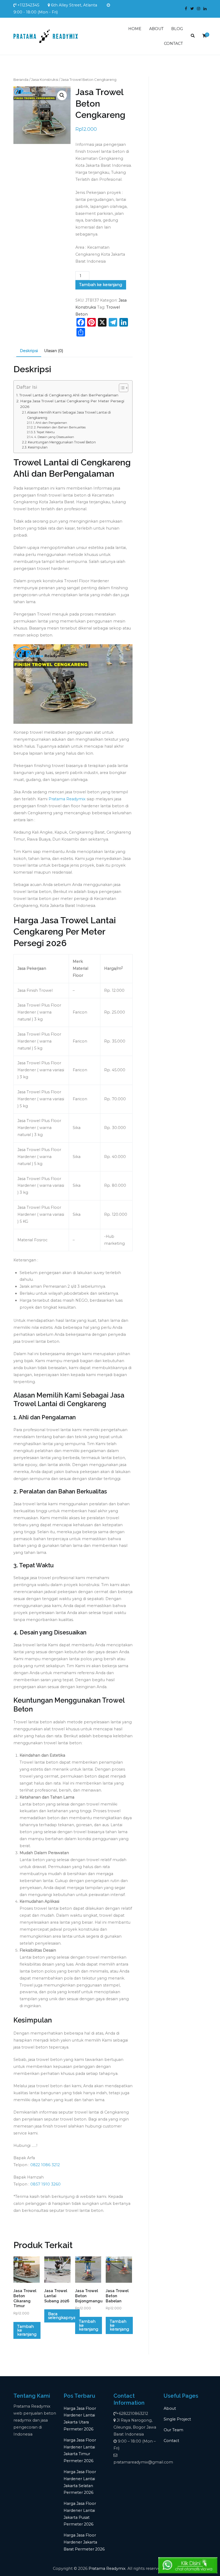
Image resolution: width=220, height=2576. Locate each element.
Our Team (173, 2430)
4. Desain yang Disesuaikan (54, 437)
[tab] (29, 351)
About (170, 2408)
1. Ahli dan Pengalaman (50, 423)
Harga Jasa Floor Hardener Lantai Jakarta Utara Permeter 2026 (80, 2419)
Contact (171, 2441)
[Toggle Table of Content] (121, 388)
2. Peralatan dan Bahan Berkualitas (60, 427)
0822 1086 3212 (45, 2165)
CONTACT (173, 44)
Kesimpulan (38, 447)
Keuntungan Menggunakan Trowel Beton (62, 442)
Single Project (177, 2419)
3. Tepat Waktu (44, 432)
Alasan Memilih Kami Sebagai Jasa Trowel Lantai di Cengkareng (69, 415)
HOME (135, 29)
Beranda (21, 79)
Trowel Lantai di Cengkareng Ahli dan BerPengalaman (69, 395)
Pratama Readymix (67, 799)
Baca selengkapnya (62, 2316)
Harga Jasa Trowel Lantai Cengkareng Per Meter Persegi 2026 (72, 404)
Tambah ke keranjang (101, 285)
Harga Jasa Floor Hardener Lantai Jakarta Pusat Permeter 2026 (80, 2514)
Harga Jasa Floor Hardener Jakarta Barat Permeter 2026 (84, 2542)
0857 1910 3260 (45, 2184)
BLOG (177, 29)
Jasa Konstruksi (45, 79)
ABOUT (156, 29)
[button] (62, 95)
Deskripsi (29, 351)
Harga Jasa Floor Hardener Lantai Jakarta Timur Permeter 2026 (80, 2451)
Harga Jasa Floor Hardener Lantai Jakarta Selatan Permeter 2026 (80, 2482)
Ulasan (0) (54, 351)
